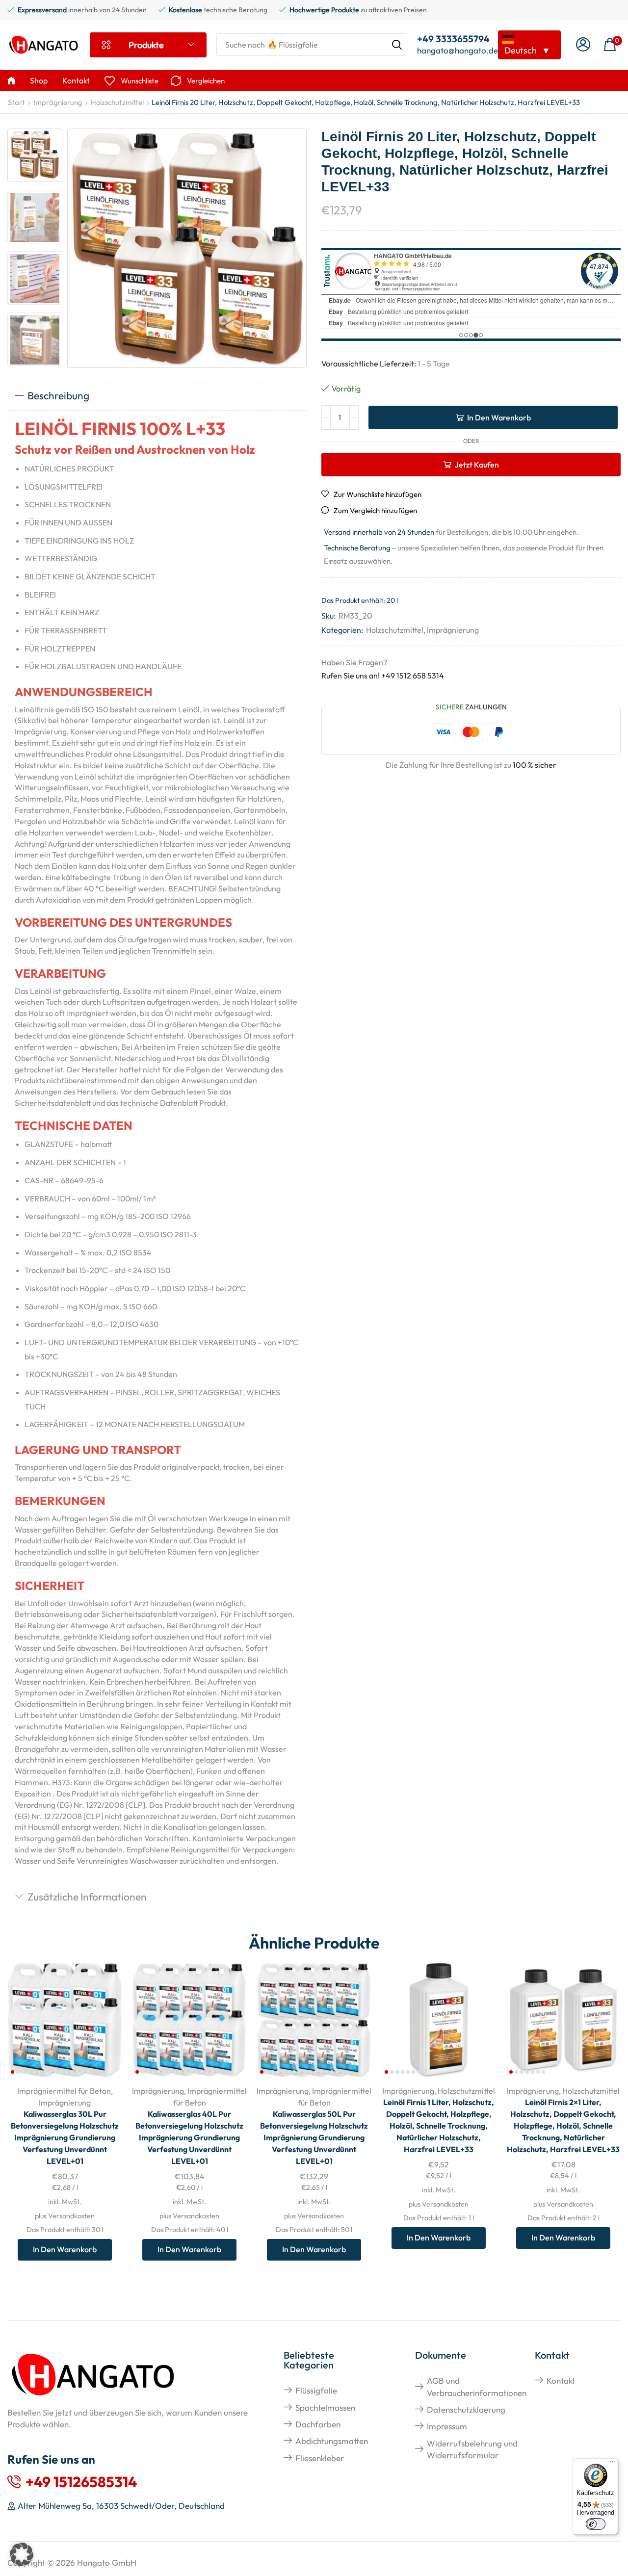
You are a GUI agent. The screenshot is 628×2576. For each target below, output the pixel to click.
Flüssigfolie (316, 2390)
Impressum (447, 2426)
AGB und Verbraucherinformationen (477, 2386)
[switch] (596, 2524)
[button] (583, 45)
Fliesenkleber (320, 2458)
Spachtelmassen (325, 2407)
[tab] (157, 396)
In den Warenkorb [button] (104, 2013)
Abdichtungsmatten (332, 2441)
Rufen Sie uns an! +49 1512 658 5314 (383, 676)
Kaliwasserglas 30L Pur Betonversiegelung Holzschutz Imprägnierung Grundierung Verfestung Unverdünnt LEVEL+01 (65, 2137)
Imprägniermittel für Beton (64, 2091)
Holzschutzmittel (117, 102)
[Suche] (397, 45)
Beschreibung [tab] (58, 395)
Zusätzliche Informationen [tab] (87, 1897)
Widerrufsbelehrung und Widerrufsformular (472, 2449)
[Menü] (612, 2464)
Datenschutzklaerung (466, 2409)
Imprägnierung (58, 102)
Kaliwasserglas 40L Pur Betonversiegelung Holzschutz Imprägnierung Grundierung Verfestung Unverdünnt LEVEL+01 (189, 2137)
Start (16, 102)
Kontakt (561, 2381)
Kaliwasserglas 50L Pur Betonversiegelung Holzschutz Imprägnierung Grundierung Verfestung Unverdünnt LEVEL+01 (314, 2137)
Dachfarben (318, 2424)
